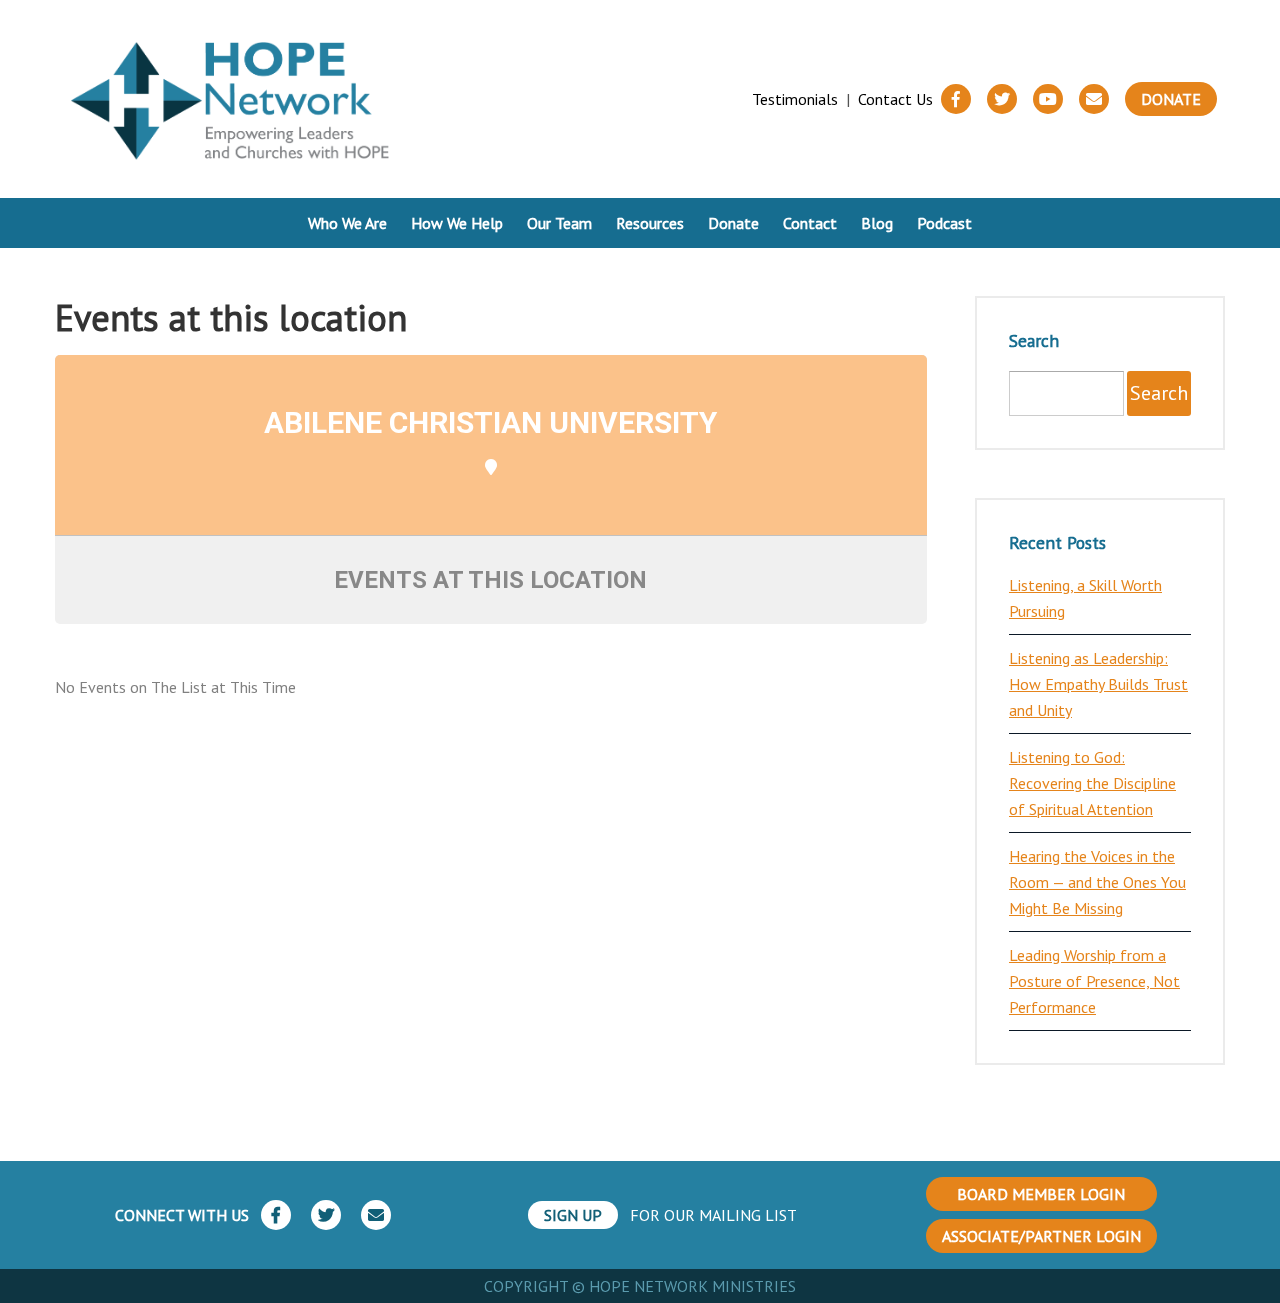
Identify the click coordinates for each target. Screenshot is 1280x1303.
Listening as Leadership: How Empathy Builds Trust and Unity (1098, 684)
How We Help (457, 223)
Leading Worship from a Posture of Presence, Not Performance (1094, 981)
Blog (877, 223)
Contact (810, 223)
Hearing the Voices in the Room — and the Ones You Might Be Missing (1097, 882)
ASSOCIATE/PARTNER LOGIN (1041, 1236)
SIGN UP (573, 1215)
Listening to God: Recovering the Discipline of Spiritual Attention (1092, 783)
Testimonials (795, 99)
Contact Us (895, 99)
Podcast (944, 223)
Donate (1171, 99)
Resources (650, 223)
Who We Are (347, 223)
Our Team (559, 223)
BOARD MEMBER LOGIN (1041, 1194)
